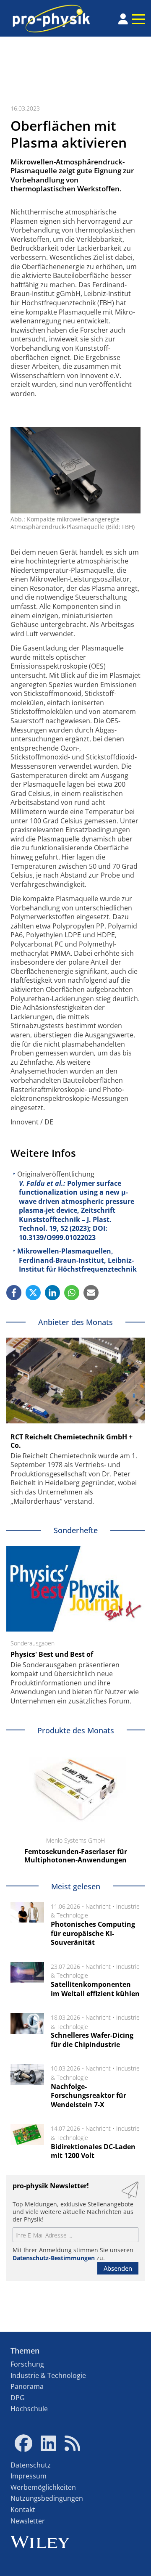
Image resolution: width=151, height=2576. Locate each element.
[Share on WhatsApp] (72, 1293)
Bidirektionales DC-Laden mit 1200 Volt (93, 2151)
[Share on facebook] (14, 1293)
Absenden (118, 2268)
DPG (18, 2398)
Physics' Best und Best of (52, 1654)
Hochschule (29, 2409)
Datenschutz (31, 2465)
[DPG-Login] (123, 19)
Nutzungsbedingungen (47, 2498)
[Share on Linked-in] (52, 1293)
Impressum (29, 2476)
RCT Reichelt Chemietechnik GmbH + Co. (72, 1441)
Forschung (27, 2364)
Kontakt (23, 2510)
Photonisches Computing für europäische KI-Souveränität (93, 1933)
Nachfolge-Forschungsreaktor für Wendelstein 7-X (89, 2096)
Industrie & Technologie (48, 2375)
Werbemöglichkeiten (43, 2487)
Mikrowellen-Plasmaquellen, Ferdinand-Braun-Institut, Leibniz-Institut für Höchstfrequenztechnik (77, 1260)
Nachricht (98, 1906)
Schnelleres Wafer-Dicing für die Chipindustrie (92, 2040)
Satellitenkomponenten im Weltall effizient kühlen (95, 1989)
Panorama (27, 2386)
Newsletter (28, 2521)
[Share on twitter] (33, 1293)
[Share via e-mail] (91, 1293)
